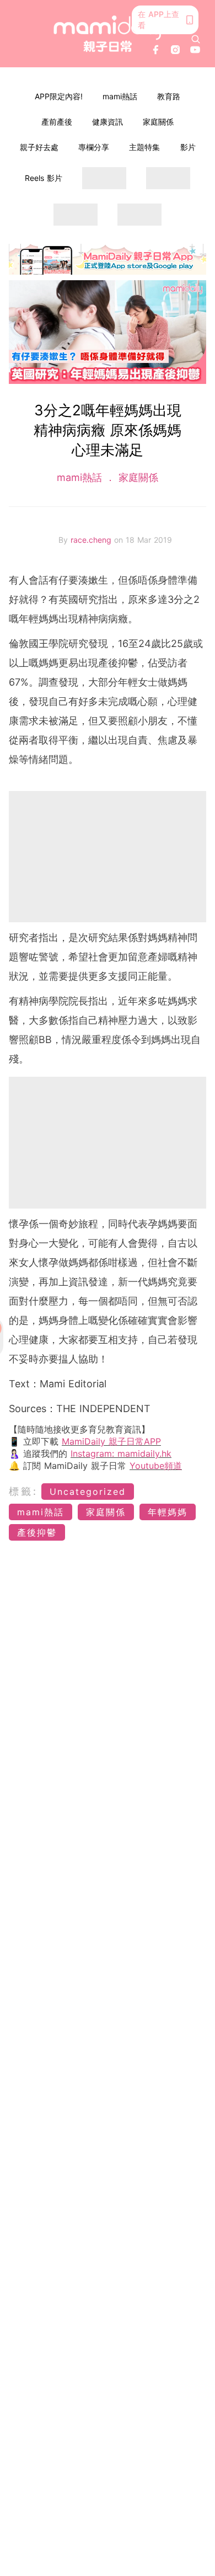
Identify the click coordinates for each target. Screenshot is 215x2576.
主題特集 (144, 147)
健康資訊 (108, 122)
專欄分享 (94, 147)
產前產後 (57, 122)
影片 (188, 147)
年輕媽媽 (168, 1512)
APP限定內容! (59, 96)
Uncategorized (88, 1492)
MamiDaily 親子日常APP (111, 1441)
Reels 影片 (44, 178)
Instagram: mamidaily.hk (121, 1453)
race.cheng (92, 540)
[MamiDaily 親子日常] (108, 33)
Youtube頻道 (156, 1466)
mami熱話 (120, 96)
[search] (196, 39)
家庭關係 (158, 122)
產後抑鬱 (37, 1532)
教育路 (169, 96)
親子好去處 (39, 147)
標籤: (23, 1491)
